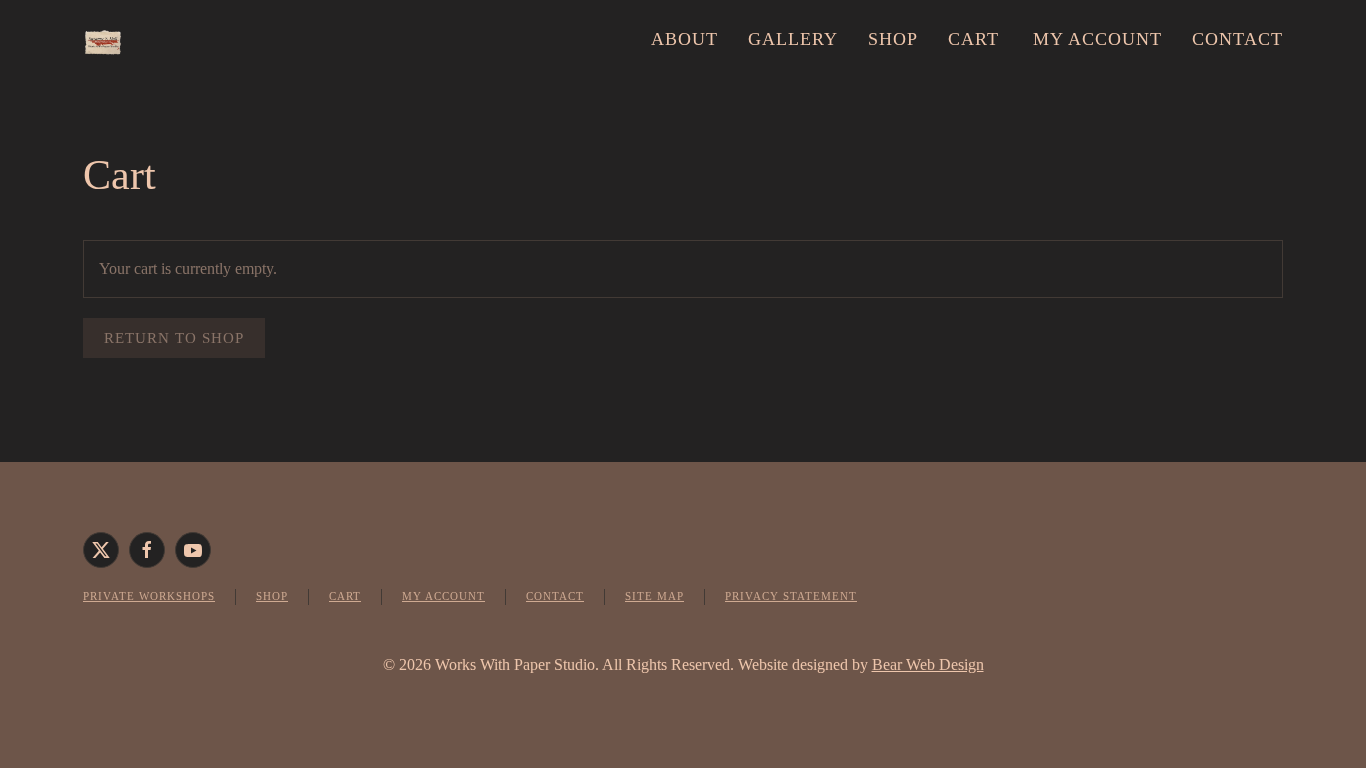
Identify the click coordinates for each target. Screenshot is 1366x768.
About (684, 39)
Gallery (793, 39)
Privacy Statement (791, 596)
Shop (893, 39)
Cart (973, 39)
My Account (443, 596)
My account (1097, 39)
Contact (1237, 39)
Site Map (654, 596)
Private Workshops (149, 596)
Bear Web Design (928, 664)
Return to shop (174, 338)
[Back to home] (103, 40)
